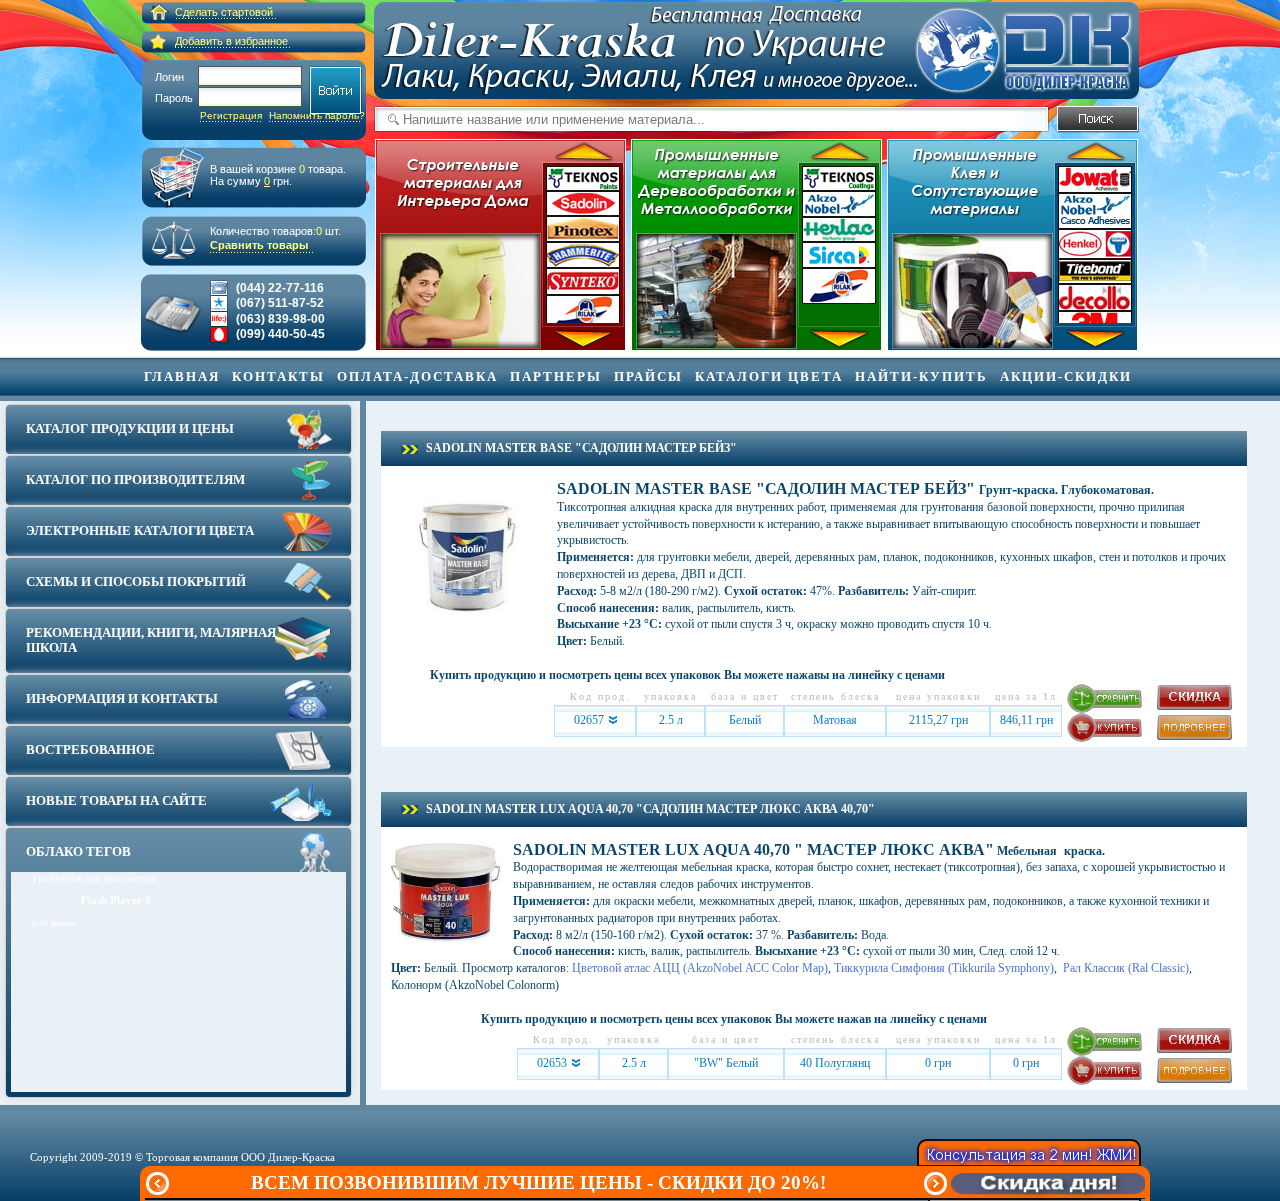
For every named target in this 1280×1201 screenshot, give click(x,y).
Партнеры (556, 376)
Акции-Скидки (1066, 376)
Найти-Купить (921, 376)
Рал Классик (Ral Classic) (1124, 968)
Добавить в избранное (231, 41)
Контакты (278, 376)
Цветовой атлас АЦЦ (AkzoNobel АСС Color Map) (700, 968)
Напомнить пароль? (317, 115)
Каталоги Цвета (769, 376)
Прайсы (648, 376)
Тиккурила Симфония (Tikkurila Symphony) (944, 968)
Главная (182, 376)
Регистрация (231, 115)
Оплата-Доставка (417, 376)
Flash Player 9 (116, 900)
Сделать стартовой (224, 12)
